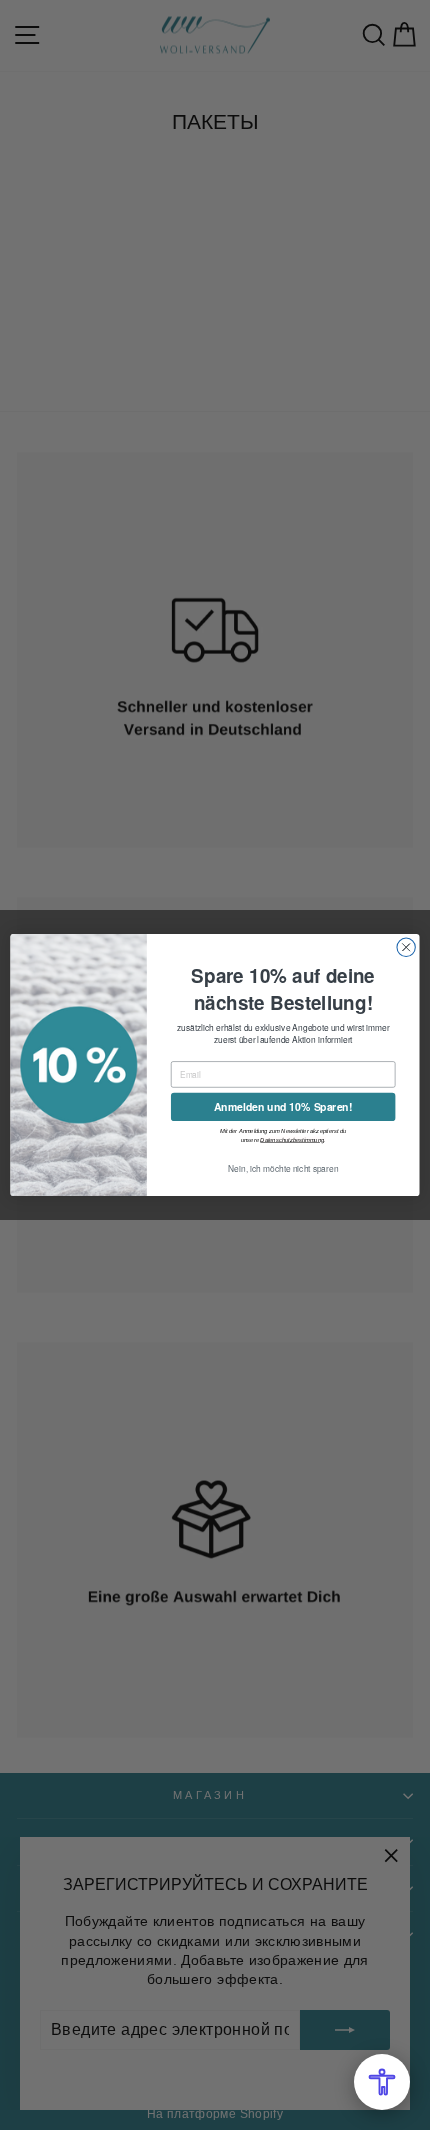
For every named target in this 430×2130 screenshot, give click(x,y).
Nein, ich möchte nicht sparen (283, 1169)
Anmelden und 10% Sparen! (283, 1106)
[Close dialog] (406, 947)
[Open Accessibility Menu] (382, 2082)
